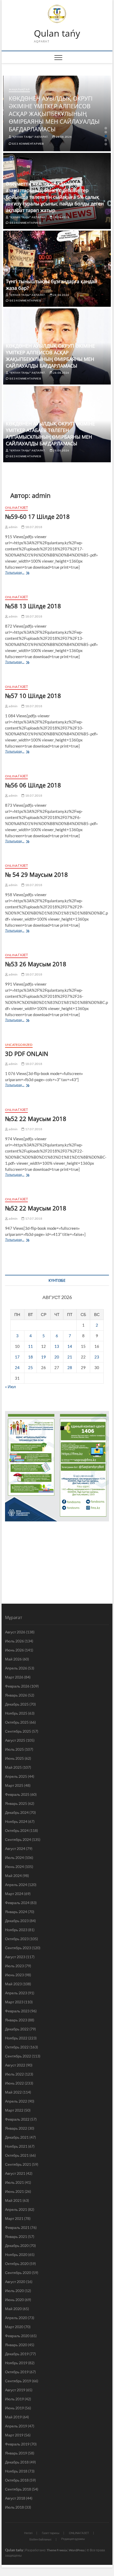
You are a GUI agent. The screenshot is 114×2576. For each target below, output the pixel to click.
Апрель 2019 (16, 2426)
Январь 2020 (16, 2345)
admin (13, 527)
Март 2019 (14, 2435)
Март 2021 (14, 2218)
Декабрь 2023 (17, 1921)
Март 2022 (14, 2110)
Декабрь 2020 (17, 2245)
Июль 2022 (14, 2074)
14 (70, 1346)
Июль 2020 (14, 2291)
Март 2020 (14, 2327)
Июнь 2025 (14, 1758)
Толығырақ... (19, 573)
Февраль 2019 (17, 2444)
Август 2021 (15, 2173)
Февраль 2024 (17, 1903)
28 (70, 1367)
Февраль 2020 (17, 2336)
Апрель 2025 (16, 1776)
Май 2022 (13, 2092)
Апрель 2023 (16, 1993)
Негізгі (28, 2533)
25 (30, 1367)
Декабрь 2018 (17, 2462)
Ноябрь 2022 (16, 2038)
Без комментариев (28, 144)
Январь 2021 (16, 2236)
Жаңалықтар (19, 89)
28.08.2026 (63, 137)
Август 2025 (15, 1740)
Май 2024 (13, 1876)
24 (17, 1367)
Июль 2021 (14, 2182)
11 (30, 1346)
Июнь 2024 (14, 1867)
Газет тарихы (51, 2533)
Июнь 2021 (14, 2191)
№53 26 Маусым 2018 (36, 964)
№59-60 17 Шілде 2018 (37, 516)
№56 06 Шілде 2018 (33, 785)
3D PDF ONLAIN (27, 1054)
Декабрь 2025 (17, 1704)
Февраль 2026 (17, 1686)
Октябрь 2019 (17, 2372)
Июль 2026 (14, 1641)
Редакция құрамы (73, 2539)
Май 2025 (13, 1767)
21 (70, 1357)
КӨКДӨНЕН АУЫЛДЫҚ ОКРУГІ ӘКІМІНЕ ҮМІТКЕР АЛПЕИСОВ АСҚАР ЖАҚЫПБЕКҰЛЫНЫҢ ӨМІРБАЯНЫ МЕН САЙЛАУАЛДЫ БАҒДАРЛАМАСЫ (54, 114)
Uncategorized (19, 1045)
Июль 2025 (14, 1749)
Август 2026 (15, 1632)
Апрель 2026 (16, 1668)
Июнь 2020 (14, 2300)
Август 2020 (15, 2282)
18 (30, 1357)
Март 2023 (14, 2002)
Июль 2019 (14, 2399)
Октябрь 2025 (17, 1722)
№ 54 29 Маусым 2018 (36, 874)
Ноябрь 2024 (16, 1821)
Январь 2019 (16, 2453)
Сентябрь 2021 (18, 2164)
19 (43, 1357)
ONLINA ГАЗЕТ (16, 508)
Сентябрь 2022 (18, 2056)
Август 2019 (15, 2390)
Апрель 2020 (16, 2318)
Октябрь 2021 (17, 2155)
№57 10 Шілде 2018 (33, 696)
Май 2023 (13, 1984)
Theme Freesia (57, 2550)
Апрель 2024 (16, 1885)
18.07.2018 (33, 527)
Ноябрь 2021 (16, 2146)
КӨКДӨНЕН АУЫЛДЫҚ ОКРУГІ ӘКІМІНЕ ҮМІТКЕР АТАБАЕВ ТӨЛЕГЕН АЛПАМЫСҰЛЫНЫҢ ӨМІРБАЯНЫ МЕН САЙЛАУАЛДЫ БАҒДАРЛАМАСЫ (50, 433)
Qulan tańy (57, 33)
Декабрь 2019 (17, 2354)
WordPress (77, 2550)
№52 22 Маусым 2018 (36, 1119)
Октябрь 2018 (17, 2480)
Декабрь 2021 (17, 2137)
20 (57, 1357)
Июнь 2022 (14, 2083)
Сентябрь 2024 (18, 1839)
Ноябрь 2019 (16, 2363)
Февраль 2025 (17, 1794)
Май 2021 (13, 2200)
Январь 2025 (16, 1803)
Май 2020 (13, 2309)
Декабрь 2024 (17, 1812)
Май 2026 (13, 1659)
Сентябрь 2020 (18, 2273)
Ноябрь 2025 (16, 1713)
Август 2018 (15, 2498)
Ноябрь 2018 (16, 2471)
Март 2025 (14, 1785)
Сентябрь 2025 (18, 1731)
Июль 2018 (14, 2507)
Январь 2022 (16, 2128)
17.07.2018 (33, 1129)
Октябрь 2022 (17, 2047)
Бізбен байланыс (41, 2539)
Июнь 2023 (14, 1975)
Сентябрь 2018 (18, 2489)
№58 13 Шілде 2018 (33, 606)
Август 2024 (15, 1848)
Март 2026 (14, 1677)
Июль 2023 (14, 1966)
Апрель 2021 (16, 2209)
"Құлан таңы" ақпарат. (30, 137)
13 (57, 1346)
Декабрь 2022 (17, 2029)
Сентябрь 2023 (18, 1948)
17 (17, 1357)
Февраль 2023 (17, 2011)
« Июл (10, 1387)
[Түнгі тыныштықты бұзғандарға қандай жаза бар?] (57, 269)
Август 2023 (15, 1957)
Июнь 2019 (14, 2408)
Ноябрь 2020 (16, 2254)
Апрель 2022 (16, 2101)
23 (97, 1357)
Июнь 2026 (14, 1650)
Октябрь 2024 (17, 1830)
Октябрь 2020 (17, 2264)
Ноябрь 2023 (16, 1930)
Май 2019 (13, 2417)
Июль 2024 (14, 1857)
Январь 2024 (16, 1912)
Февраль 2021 (17, 2227)
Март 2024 (14, 1894)
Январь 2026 (16, 1695)
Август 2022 (15, 2065)
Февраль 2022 (17, 2119)
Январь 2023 (16, 2020)
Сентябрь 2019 (18, 2381)
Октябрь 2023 (17, 1939)
